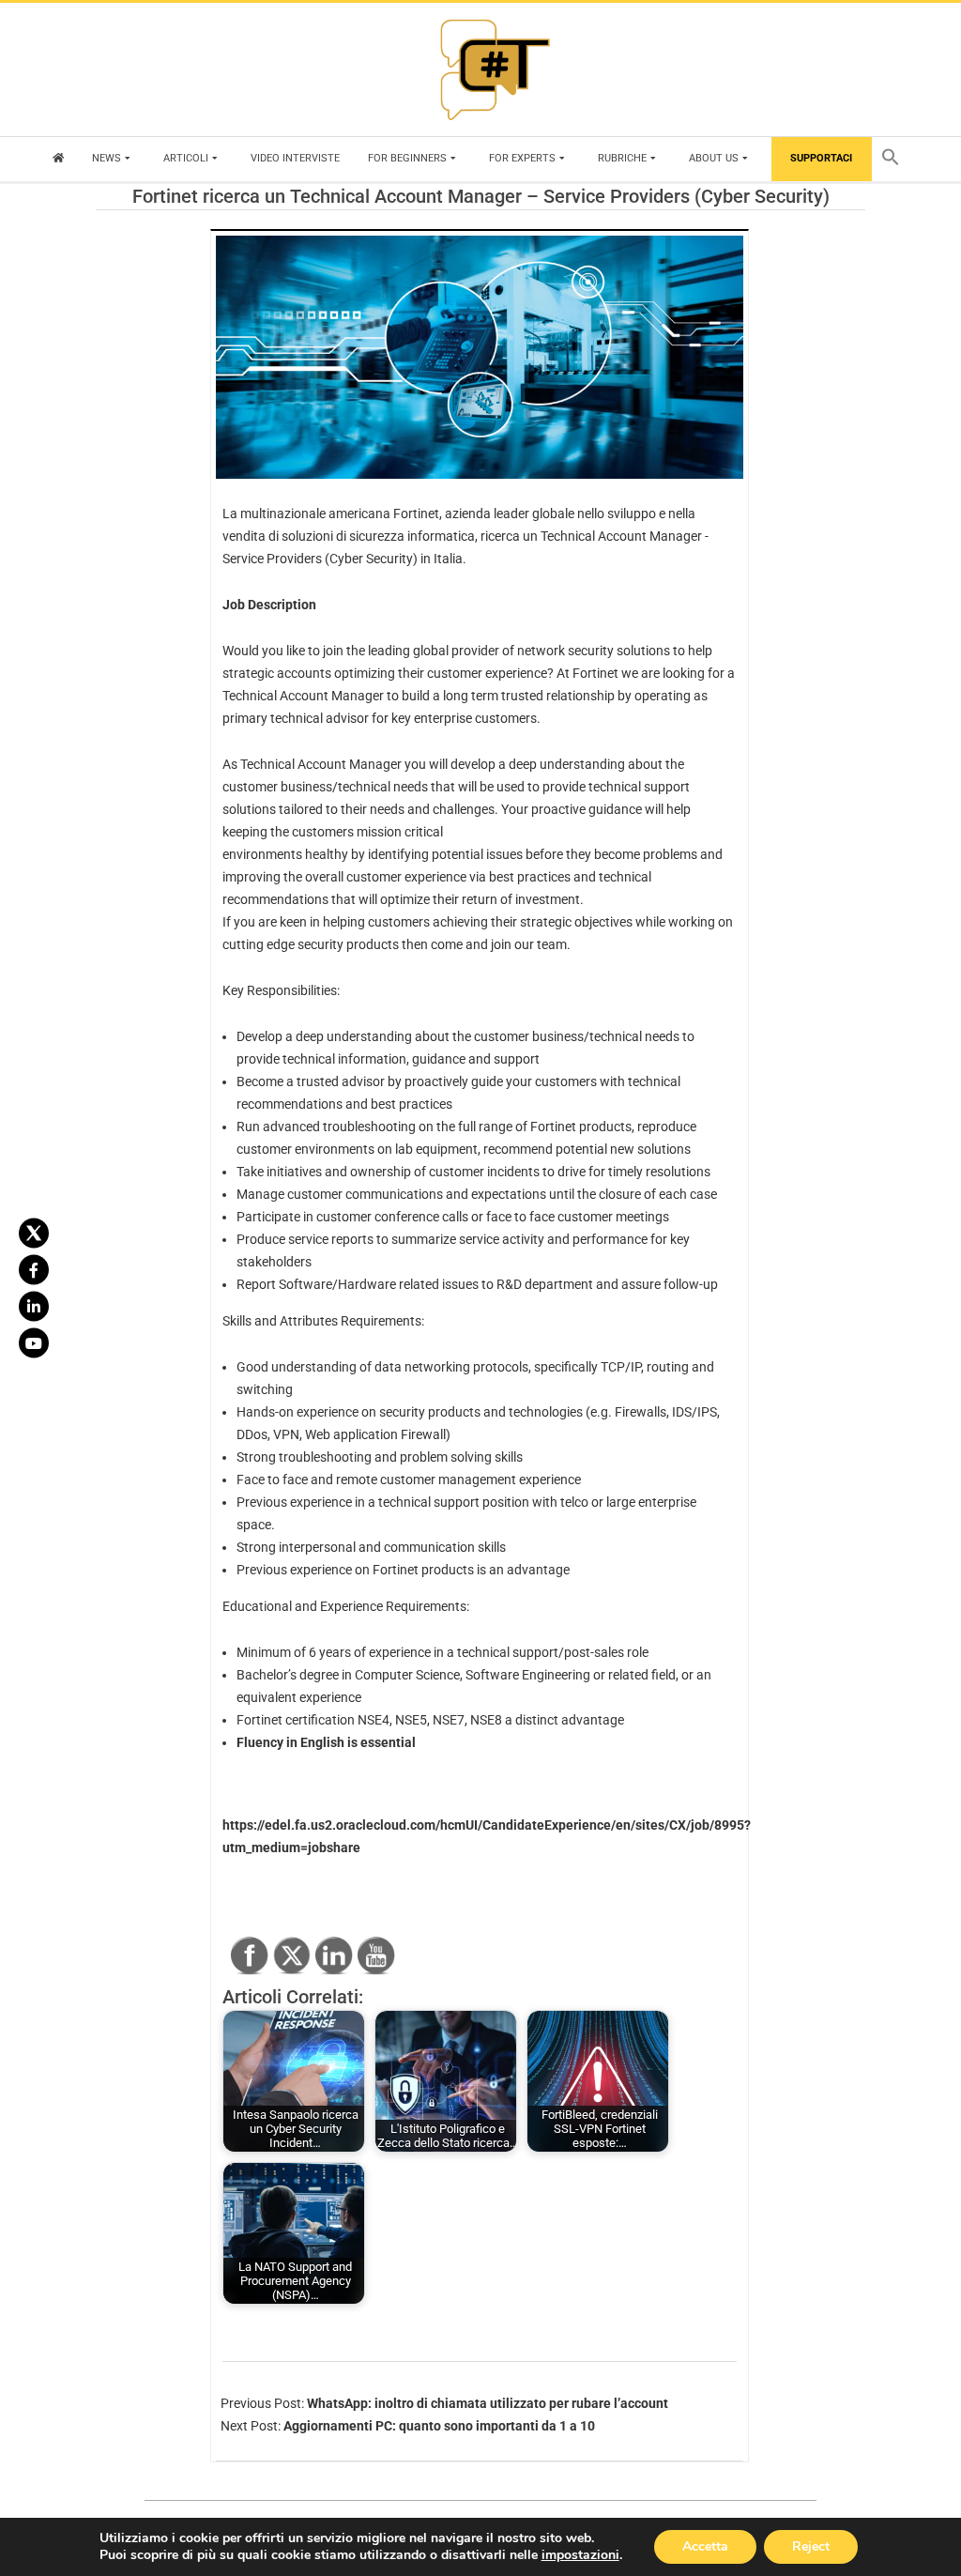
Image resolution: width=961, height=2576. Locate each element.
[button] (895, 159)
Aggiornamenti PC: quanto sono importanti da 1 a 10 (439, 2426)
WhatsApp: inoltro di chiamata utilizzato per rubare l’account (488, 2403)
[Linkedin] (34, 1307)
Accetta (705, 2546)
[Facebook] (34, 1270)
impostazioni (580, 2555)
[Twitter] (34, 1234)
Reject (811, 2546)
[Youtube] (34, 1343)
